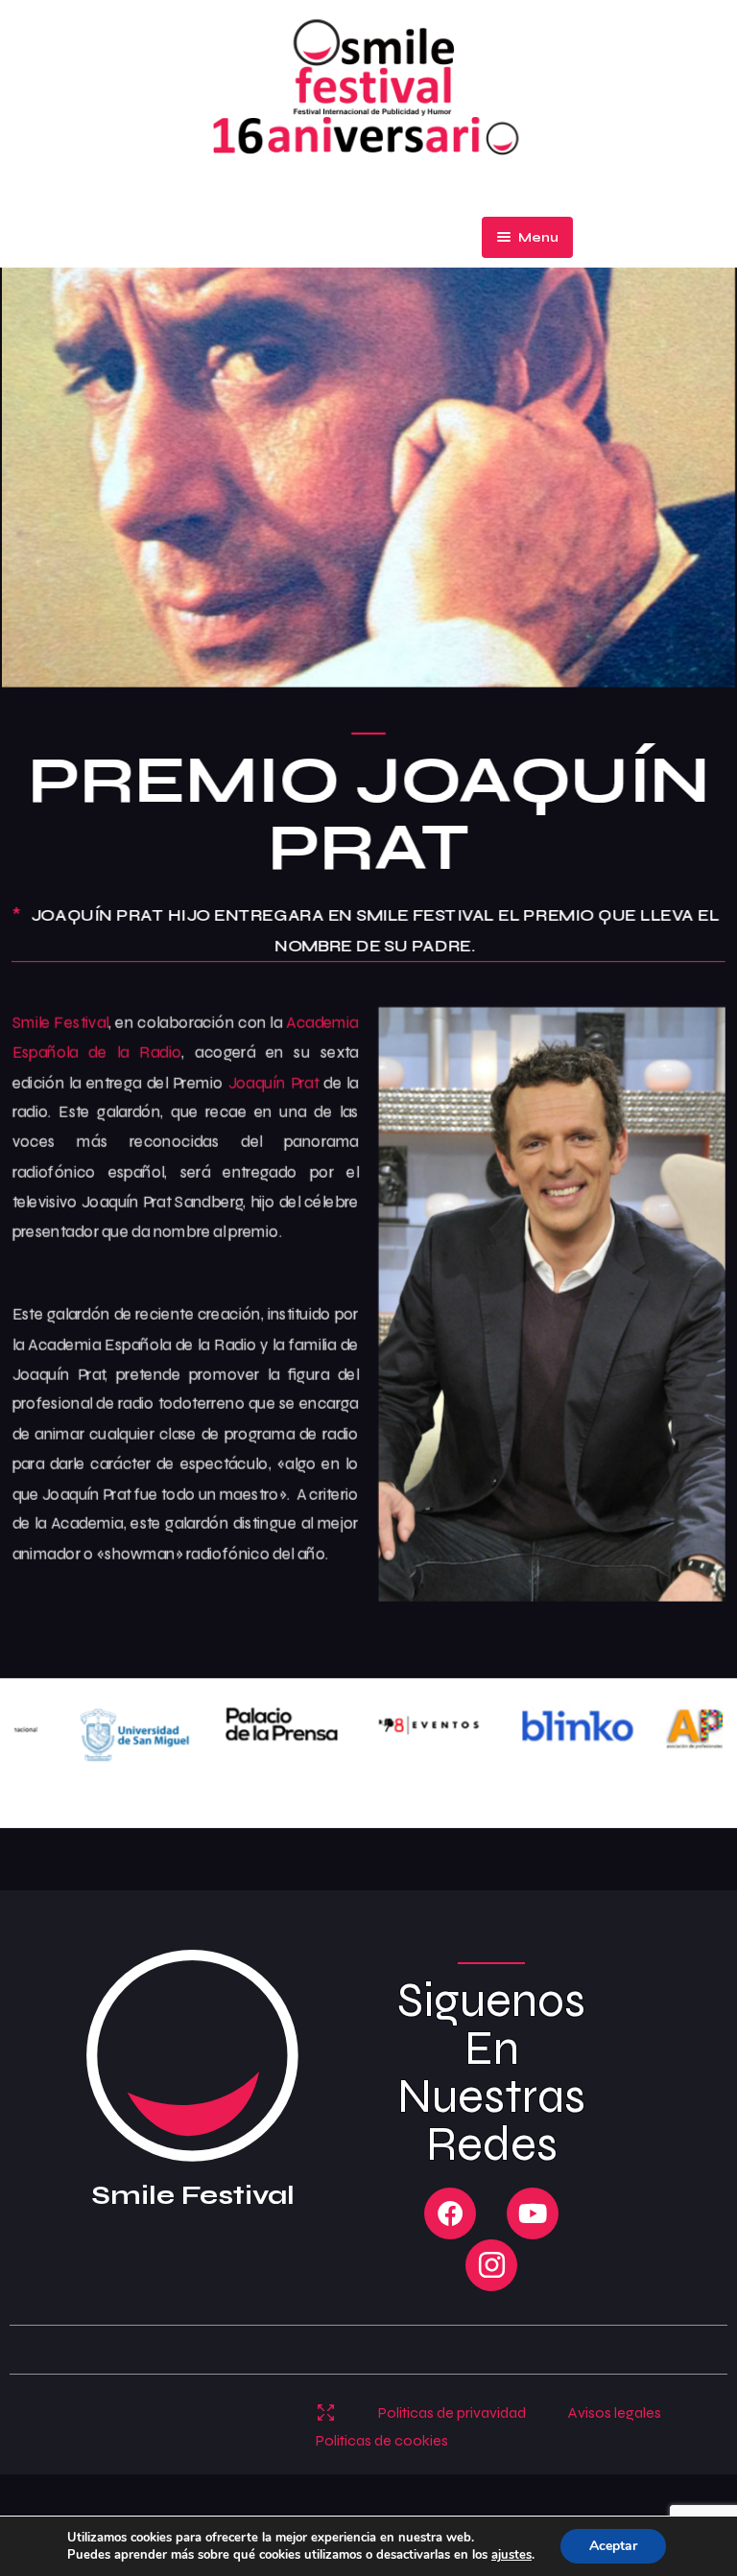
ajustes (511, 2555)
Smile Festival (60, 1021)
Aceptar (613, 2546)
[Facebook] (450, 2213)
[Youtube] (533, 2213)
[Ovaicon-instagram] (491, 2265)
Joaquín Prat (273, 1082)
